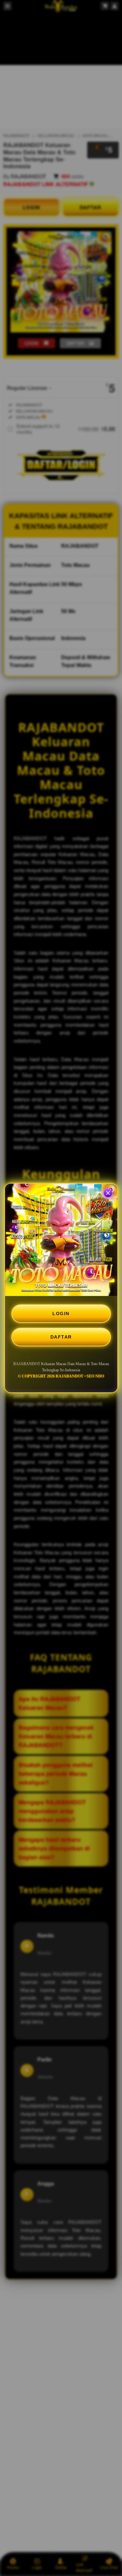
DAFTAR (61, 1337)
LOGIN (61, 1314)
